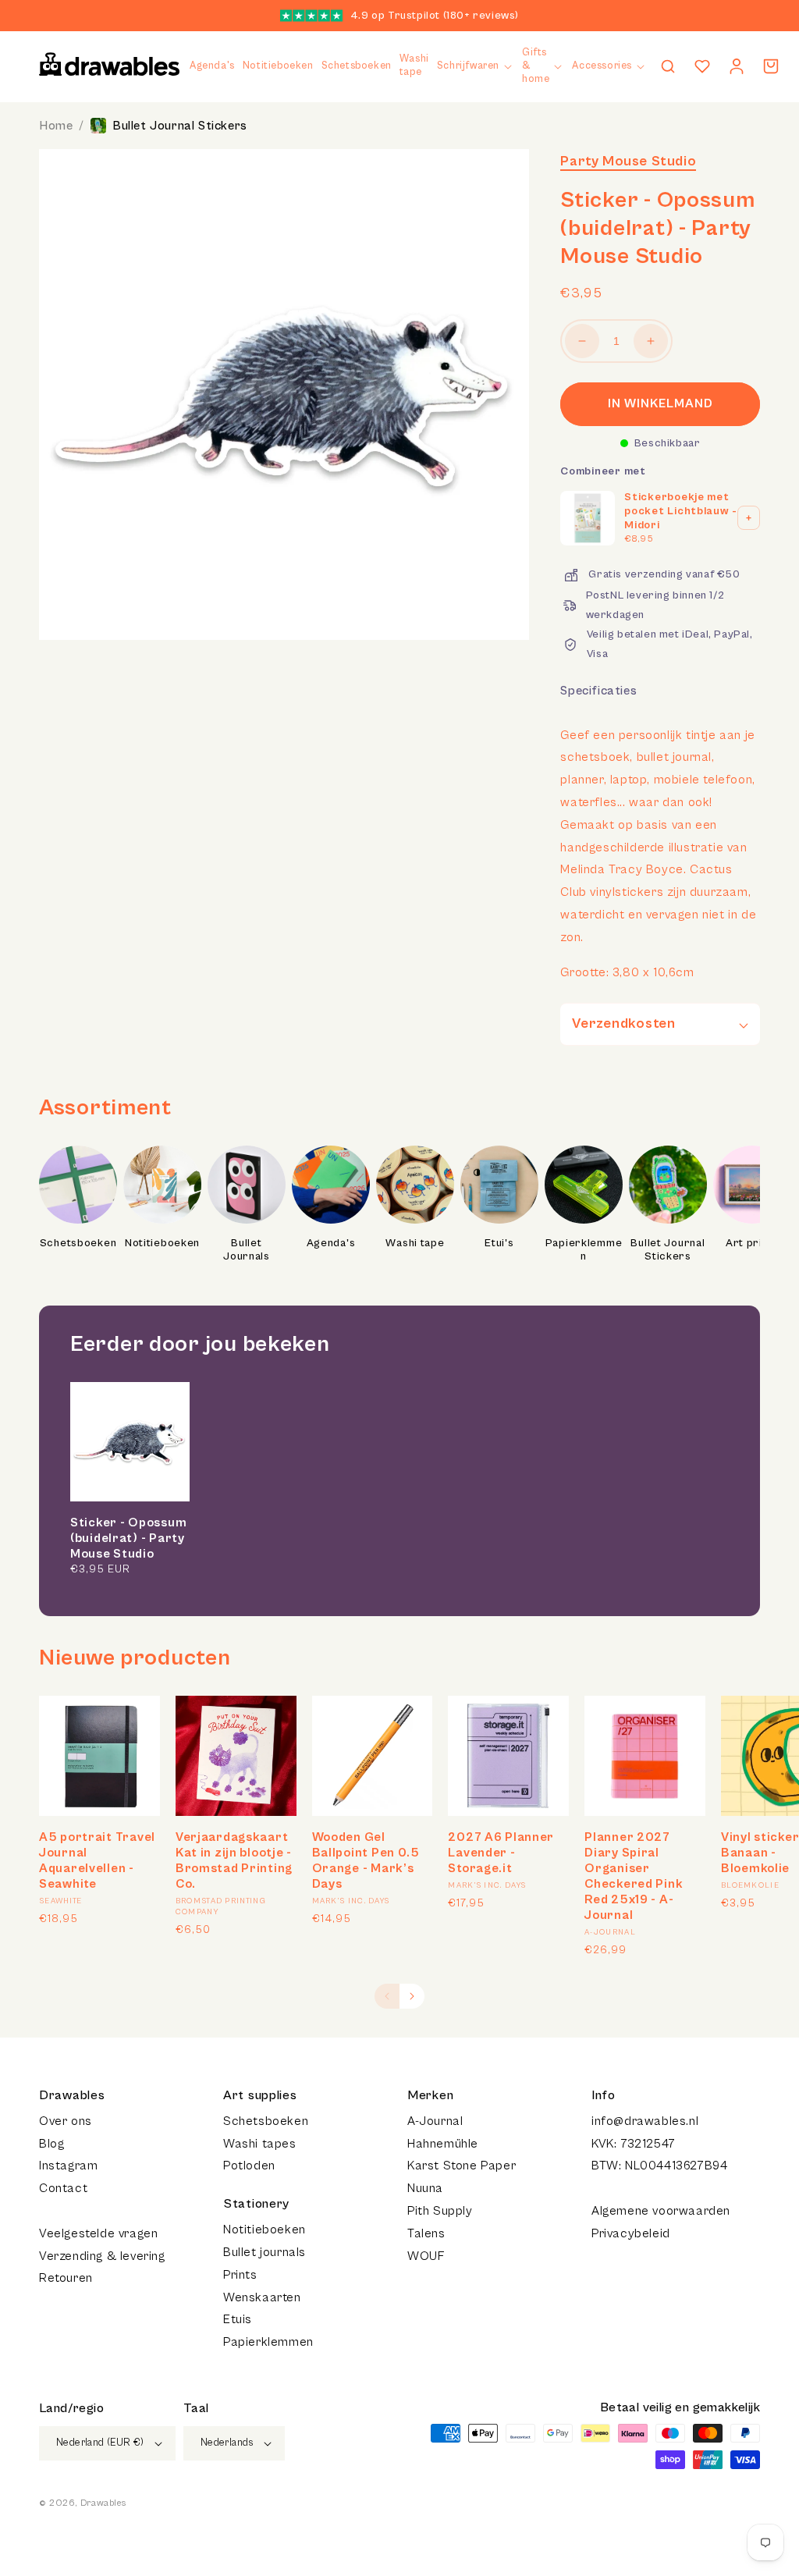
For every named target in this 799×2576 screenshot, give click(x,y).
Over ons (66, 2121)
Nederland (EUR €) (100, 2443)
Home (56, 126)
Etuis (238, 2319)
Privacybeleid (631, 2233)
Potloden (249, 2166)
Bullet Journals (247, 1250)
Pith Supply (440, 2211)
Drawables (103, 2503)
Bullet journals (265, 2252)
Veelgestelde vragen (98, 2233)
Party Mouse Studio (628, 161)
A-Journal (435, 2121)
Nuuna (425, 2188)
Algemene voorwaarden (661, 2211)
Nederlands (227, 2443)
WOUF (426, 2256)
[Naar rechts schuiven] (412, 1996)
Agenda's (331, 1243)
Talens (426, 2233)
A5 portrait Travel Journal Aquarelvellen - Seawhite (97, 1860)
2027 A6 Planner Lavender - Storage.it (501, 1853)
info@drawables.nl (645, 2121)
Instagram (68, 2166)
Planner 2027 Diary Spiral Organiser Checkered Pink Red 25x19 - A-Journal (634, 1876)
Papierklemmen (584, 1250)
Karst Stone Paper (462, 2166)
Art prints (752, 1243)
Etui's (499, 1243)
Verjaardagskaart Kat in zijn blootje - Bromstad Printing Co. (234, 1860)
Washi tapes (260, 2144)
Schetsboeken (78, 1243)
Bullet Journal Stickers (180, 126)
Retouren (66, 2278)
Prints (240, 2275)
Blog (51, 2144)
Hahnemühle (443, 2144)
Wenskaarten (262, 2297)
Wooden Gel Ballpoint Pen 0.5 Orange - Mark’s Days (366, 1860)
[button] (476, 67)
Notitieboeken (162, 1243)
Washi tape (415, 1243)
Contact (63, 2188)
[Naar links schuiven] (387, 1996)
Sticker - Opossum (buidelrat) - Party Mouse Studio (128, 1538)
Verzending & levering (102, 2256)
